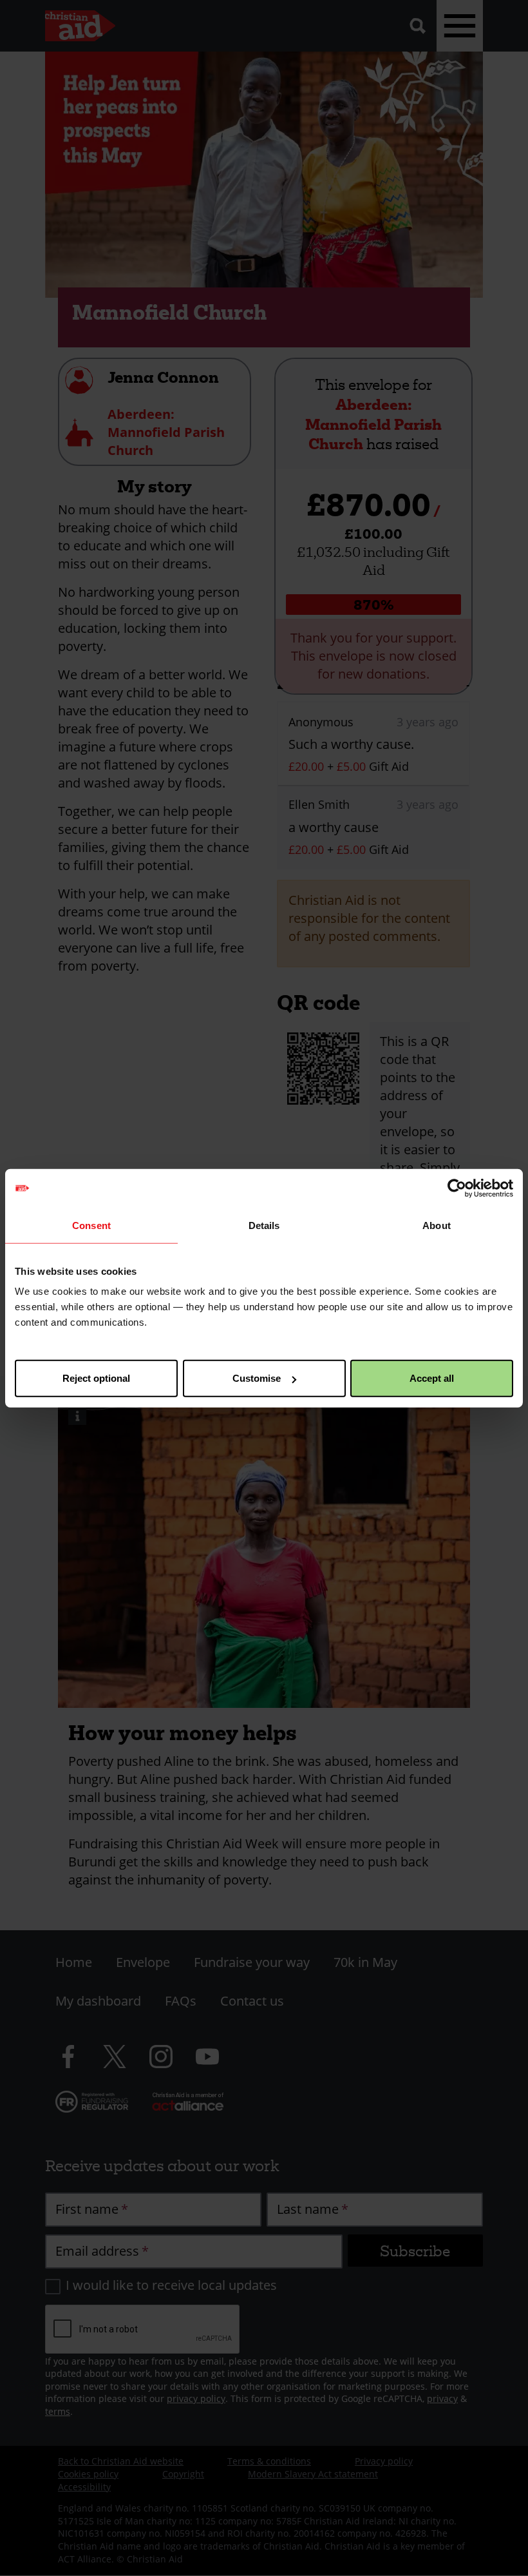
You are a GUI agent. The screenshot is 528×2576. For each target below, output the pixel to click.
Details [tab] (264, 1225)
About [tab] (437, 1225)
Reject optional (96, 1378)
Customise (257, 1378)
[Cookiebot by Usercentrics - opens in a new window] (457, 1188)
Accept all (432, 1378)
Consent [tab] (91, 1225)
